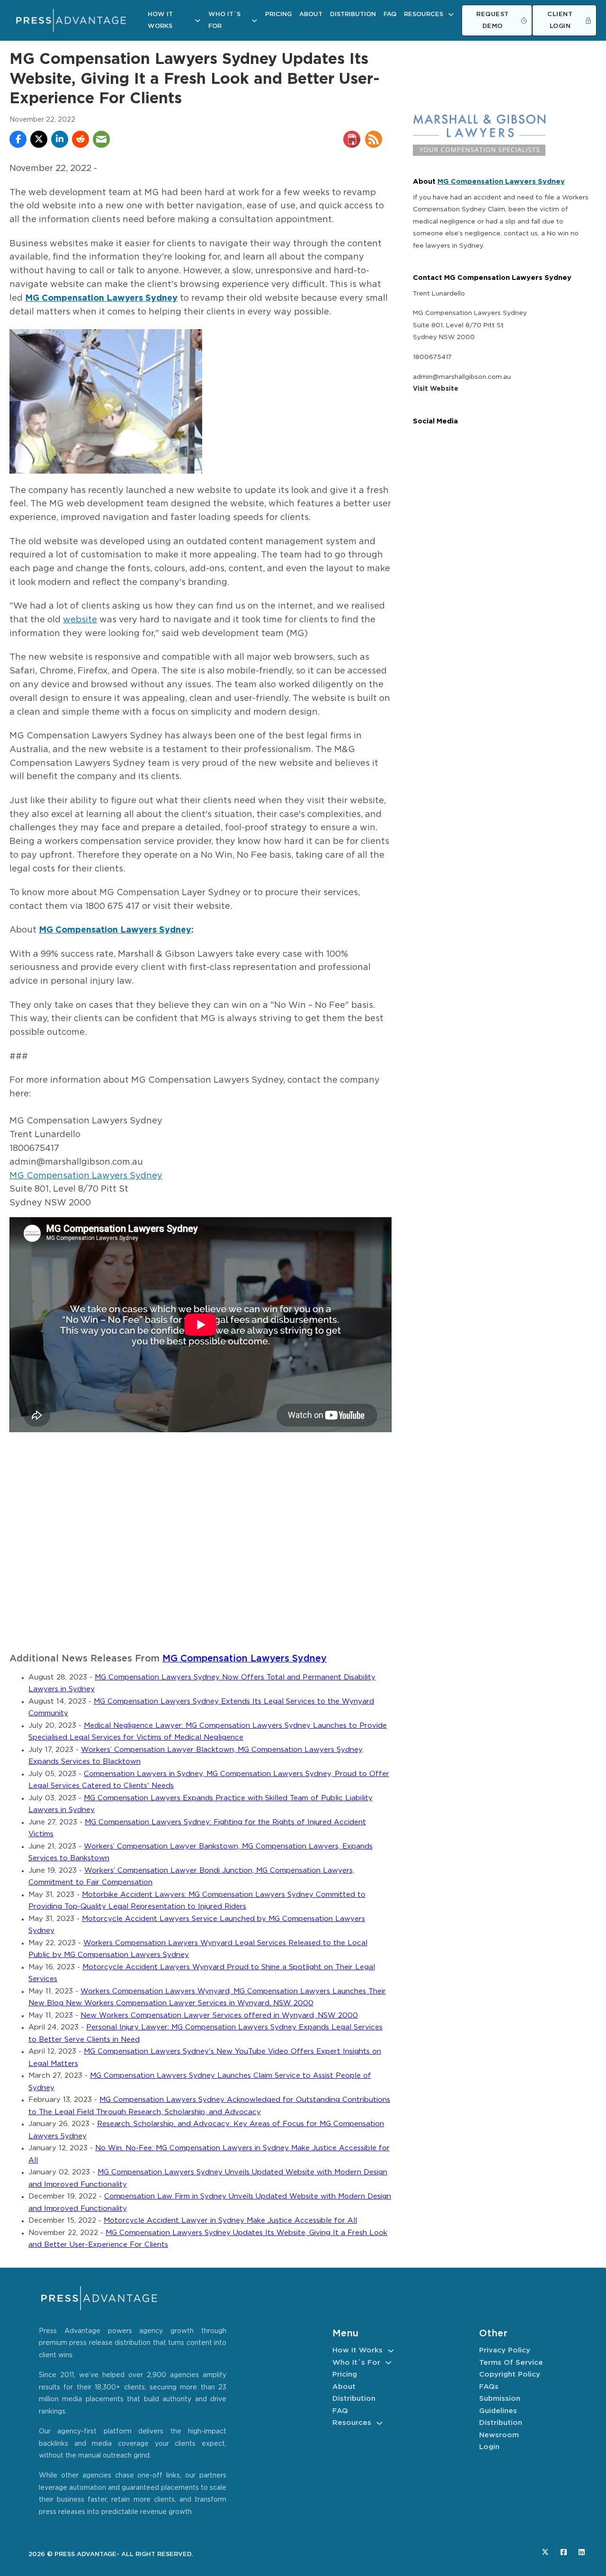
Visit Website (436, 389)
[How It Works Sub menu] (198, 21)
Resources (423, 14)
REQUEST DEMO (493, 21)
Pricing (278, 14)
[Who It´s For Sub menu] (254, 21)
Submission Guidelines (500, 2405)
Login (489, 2447)
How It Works (160, 21)
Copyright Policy (510, 2374)
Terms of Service (511, 2363)
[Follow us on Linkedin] (582, 2552)
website (80, 620)
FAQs (489, 2387)
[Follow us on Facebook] (564, 2552)
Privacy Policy (505, 2350)
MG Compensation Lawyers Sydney (115, 930)
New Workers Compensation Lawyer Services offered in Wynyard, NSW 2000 (219, 2015)
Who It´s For (224, 21)
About (311, 14)
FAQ (390, 14)
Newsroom (499, 2435)
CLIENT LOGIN (560, 21)
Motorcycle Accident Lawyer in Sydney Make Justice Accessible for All (230, 2221)
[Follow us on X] (545, 2552)
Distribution (353, 14)
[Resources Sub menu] (451, 14)
